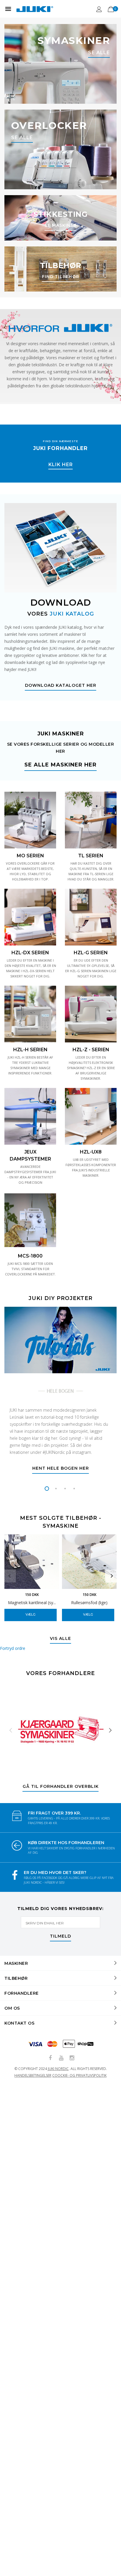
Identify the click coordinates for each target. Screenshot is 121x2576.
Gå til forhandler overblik (61, 1787)
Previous (9, 1576)
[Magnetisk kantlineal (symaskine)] (32, 1562)
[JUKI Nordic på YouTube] (61, 2058)
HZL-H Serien (30, 1050)
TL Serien (91, 856)
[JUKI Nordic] (35, 9)
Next (112, 1576)
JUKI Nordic (58, 2069)
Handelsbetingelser (33, 2075)
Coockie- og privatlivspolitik (79, 2075)
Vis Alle (60, 1639)
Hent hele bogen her (61, 1468)
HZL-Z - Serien (91, 1050)
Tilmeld (60, 1936)
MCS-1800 (30, 1256)
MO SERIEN (30, 856)
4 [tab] (74, 1489)
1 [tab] (47, 1489)
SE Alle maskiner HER (60, 765)
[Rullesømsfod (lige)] (89, 1562)
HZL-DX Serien (30, 953)
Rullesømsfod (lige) (89, 1603)
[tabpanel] (60, 1393)
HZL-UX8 (91, 1152)
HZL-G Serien (91, 953)
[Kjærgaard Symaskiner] (60, 1730)
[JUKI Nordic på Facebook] (50, 2058)
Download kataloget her (61, 686)
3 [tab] (65, 1489)
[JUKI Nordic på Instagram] (72, 2058)
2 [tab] (56, 1489)
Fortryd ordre (13, 1648)
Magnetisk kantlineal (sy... (32, 1603)
